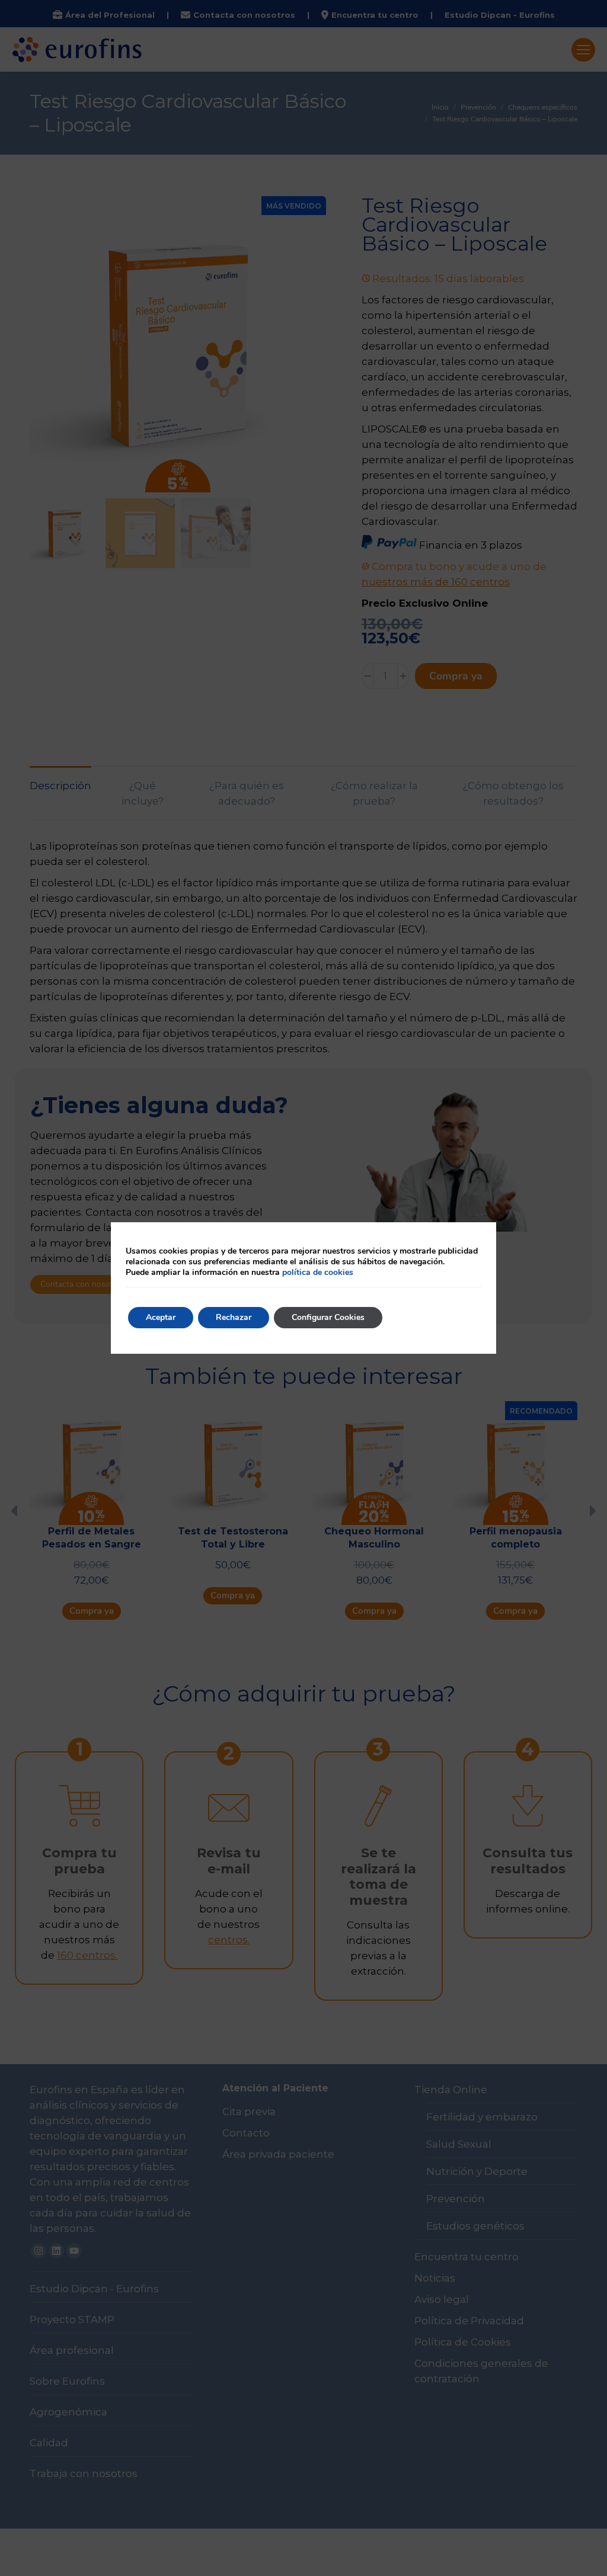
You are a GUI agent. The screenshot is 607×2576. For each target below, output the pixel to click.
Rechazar (234, 1317)
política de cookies (318, 1272)
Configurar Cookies (328, 1317)
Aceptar (161, 1317)
